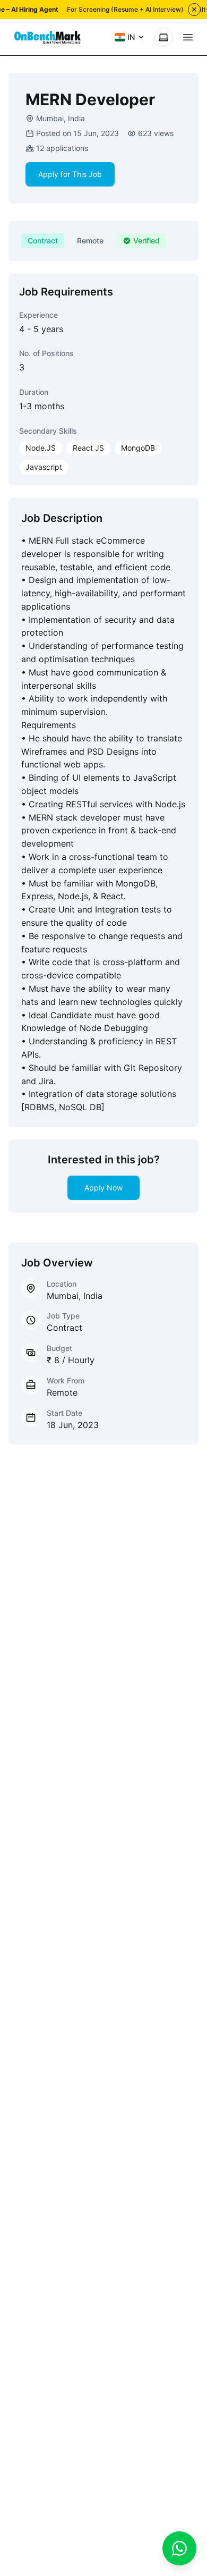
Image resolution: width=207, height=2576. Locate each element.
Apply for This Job (70, 174)
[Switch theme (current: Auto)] (163, 37)
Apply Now (103, 1188)
